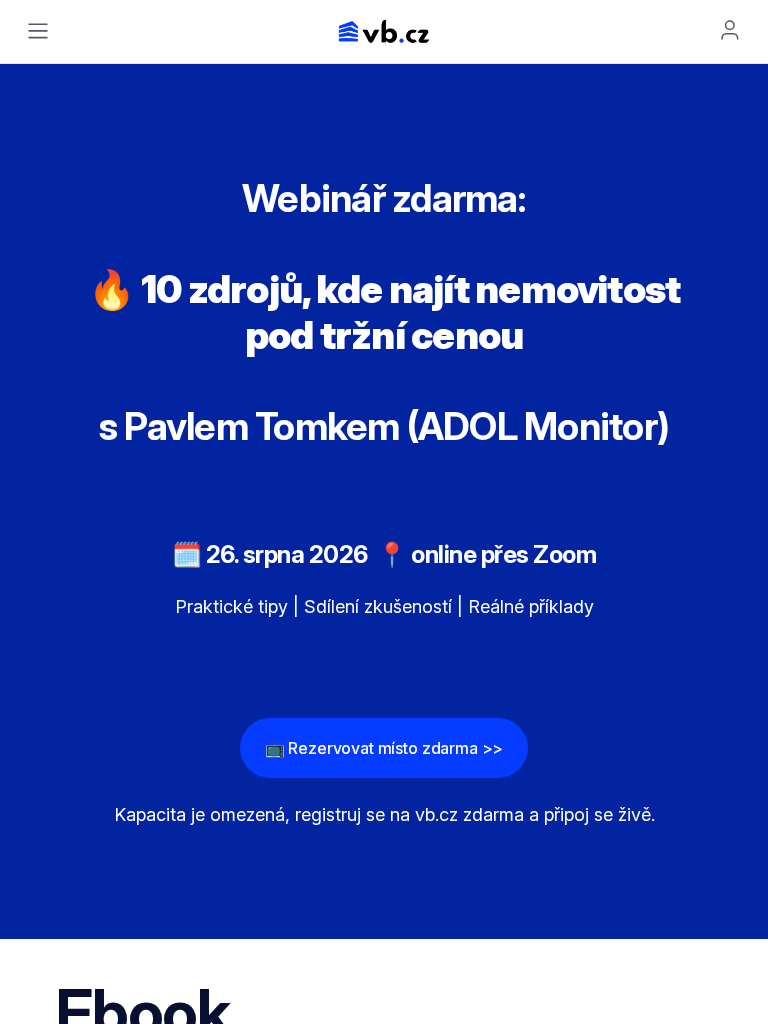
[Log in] (730, 30)
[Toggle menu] (38, 31)
